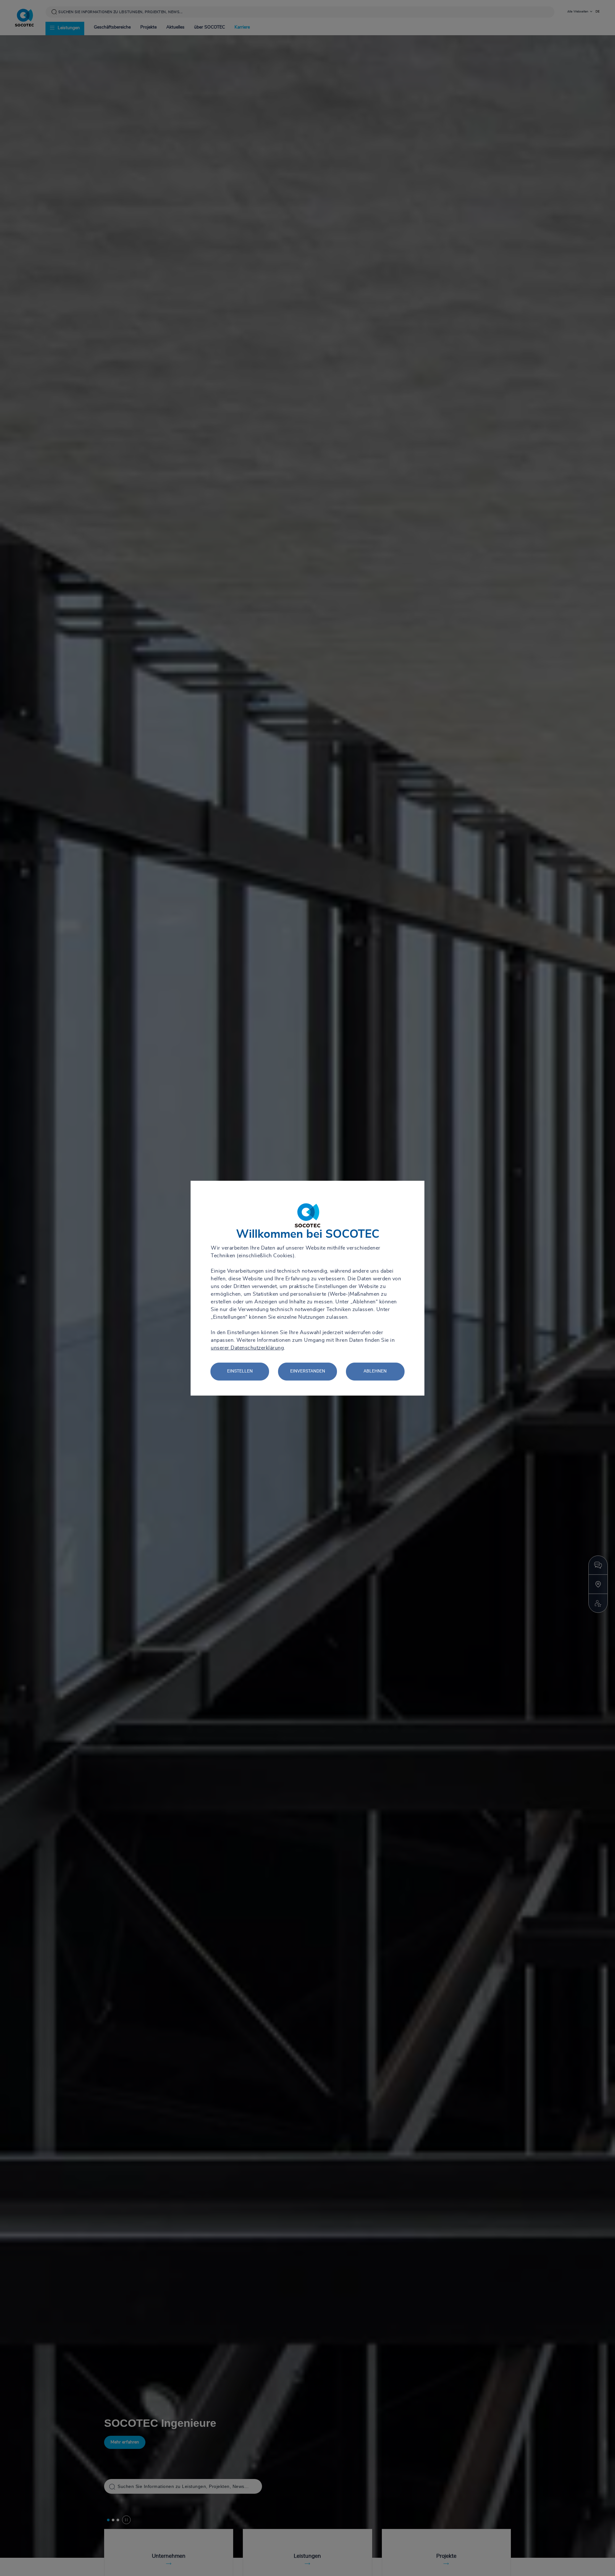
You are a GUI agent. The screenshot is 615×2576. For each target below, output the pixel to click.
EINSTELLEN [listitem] (240, 1371)
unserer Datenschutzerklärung (247, 1348)
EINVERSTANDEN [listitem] (308, 1371)
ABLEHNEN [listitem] (375, 1371)
